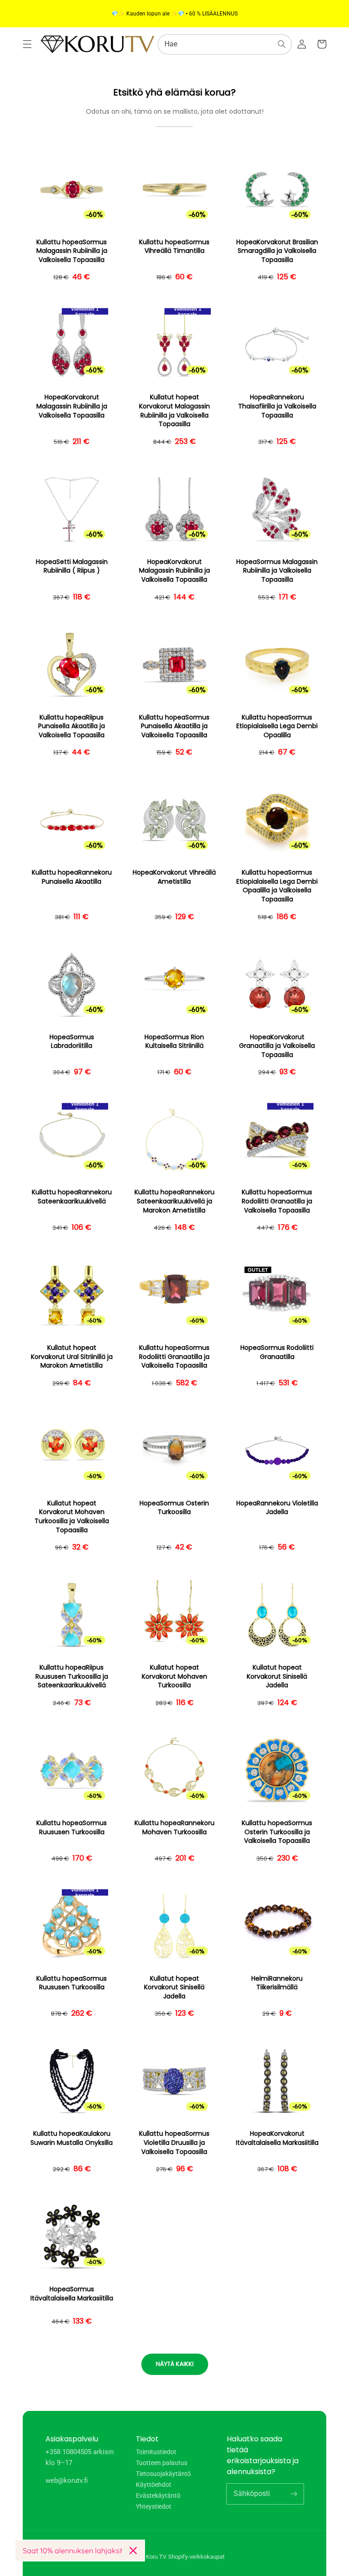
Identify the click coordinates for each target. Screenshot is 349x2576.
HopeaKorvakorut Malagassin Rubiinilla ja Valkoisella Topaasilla (72, 406)
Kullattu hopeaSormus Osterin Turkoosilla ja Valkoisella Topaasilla (277, 1832)
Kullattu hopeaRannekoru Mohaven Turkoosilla (174, 1828)
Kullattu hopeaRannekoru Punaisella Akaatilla (72, 877)
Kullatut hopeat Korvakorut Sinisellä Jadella (277, 1676)
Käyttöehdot (154, 2485)
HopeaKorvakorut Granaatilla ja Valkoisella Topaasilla (277, 1046)
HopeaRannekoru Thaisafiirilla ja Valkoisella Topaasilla (277, 406)
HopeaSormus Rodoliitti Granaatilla (277, 1352)
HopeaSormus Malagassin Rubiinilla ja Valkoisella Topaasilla (277, 571)
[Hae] (282, 44)
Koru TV (156, 2557)
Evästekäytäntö (158, 2495)
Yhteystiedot (154, 2506)
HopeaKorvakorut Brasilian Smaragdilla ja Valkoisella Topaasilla (277, 251)
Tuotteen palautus (162, 2463)
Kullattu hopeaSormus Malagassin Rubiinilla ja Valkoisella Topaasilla (72, 251)
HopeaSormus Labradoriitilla (72, 1042)
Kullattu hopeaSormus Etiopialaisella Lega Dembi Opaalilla (277, 726)
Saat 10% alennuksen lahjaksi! (72, 2551)
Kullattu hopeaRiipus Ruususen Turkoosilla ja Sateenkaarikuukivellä (72, 1676)
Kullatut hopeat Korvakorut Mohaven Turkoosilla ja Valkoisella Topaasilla (72, 1517)
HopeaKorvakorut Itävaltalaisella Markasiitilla (277, 2138)
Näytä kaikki (175, 2364)
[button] (27, 44)
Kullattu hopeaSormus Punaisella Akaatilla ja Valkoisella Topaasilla (174, 726)
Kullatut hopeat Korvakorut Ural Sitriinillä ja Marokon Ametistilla (72, 1357)
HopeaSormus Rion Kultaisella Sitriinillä (174, 1042)
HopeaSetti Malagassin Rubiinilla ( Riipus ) (72, 566)
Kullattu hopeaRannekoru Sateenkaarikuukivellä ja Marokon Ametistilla (174, 1201)
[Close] (133, 2551)
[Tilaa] (294, 2494)
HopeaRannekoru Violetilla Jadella (277, 1508)
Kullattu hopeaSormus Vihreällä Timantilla (174, 247)
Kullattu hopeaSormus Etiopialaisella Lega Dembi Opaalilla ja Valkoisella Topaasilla (277, 886)
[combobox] (225, 44)
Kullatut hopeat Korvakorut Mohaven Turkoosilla (174, 1676)
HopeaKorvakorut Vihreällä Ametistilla (174, 877)
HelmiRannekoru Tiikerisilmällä (277, 1983)
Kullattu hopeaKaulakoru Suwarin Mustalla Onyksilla (72, 2138)
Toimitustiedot (156, 2452)
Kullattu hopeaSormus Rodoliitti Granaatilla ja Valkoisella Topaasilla (277, 1201)
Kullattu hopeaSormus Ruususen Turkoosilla (72, 1828)
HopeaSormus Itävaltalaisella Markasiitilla (72, 2294)
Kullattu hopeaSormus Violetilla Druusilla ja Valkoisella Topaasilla (174, 2143)
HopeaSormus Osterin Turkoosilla (174, 1508)
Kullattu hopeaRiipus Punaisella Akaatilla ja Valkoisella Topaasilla (72, 726)
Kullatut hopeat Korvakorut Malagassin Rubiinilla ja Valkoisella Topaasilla (174, 411)
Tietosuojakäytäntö (163, 2474)
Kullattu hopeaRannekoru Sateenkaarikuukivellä (72, 1197)
